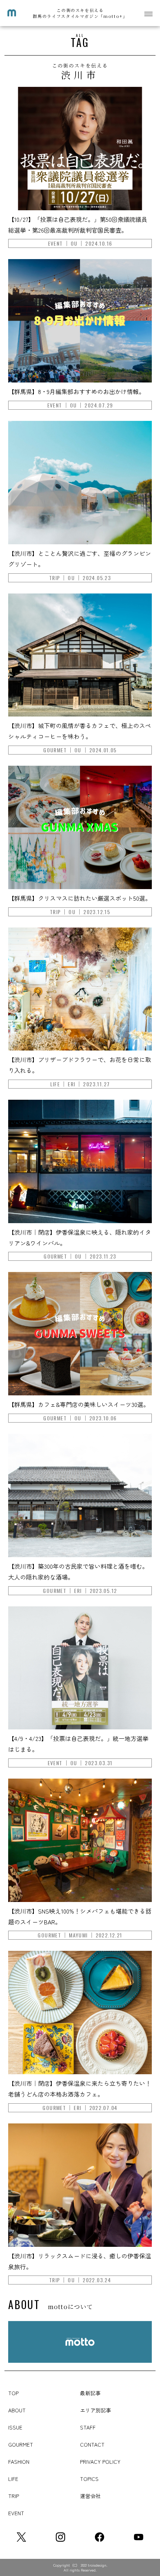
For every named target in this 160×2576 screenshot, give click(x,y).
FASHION (19, 2462)
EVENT (16, 2513)
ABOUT (17, 2410)
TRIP (14, 2496)
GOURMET (21, 2444)
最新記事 (90, 2393)
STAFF (88, 2427)
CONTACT (92, 2444)
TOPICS (89, 2479)
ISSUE (15, 2427)
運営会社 (90, 2496)
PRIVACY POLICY (100, 2462)
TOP (13, 2393)
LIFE (13, 2479)
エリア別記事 (96, 2410)
